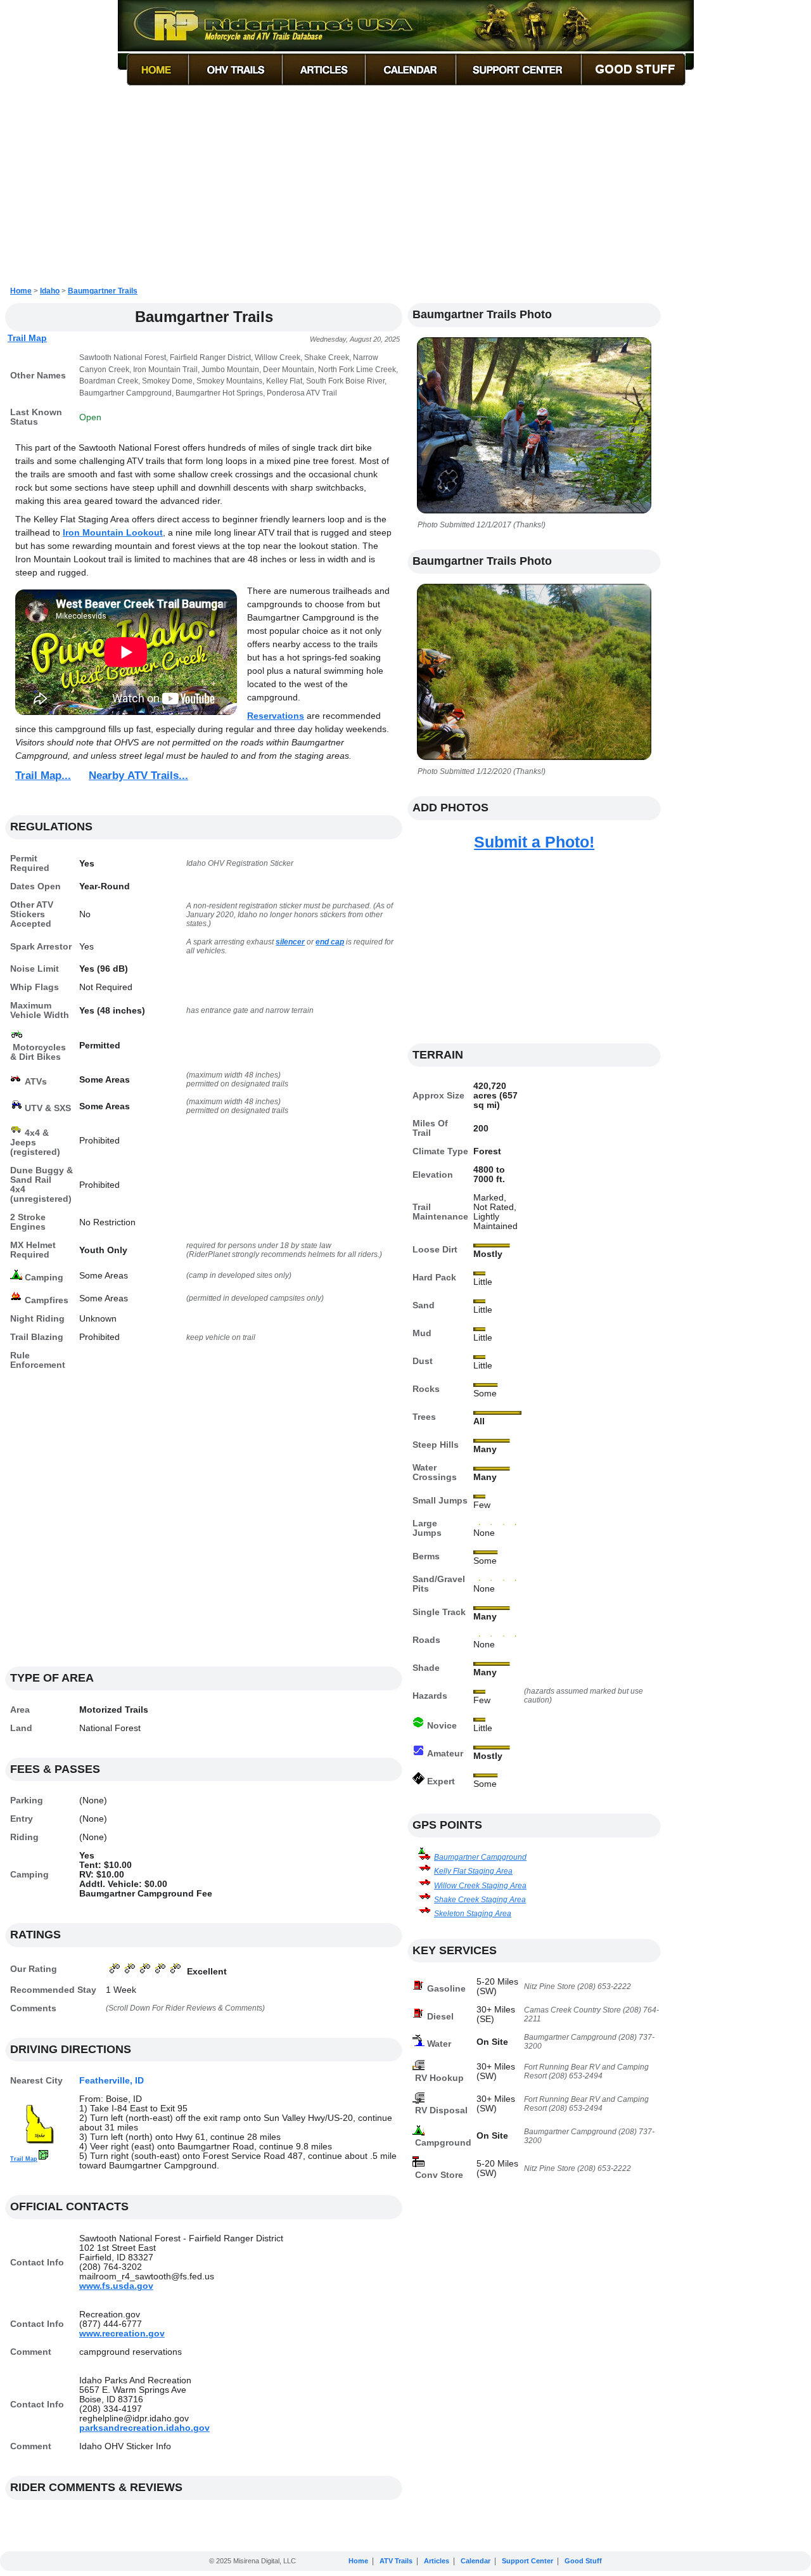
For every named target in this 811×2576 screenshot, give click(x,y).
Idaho (50, 291)
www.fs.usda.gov (116, 2286)
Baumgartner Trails (103, 291)
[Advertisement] (405, 186)
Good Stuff (583, 2561)
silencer (290, 942)
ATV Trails (396, 2561)
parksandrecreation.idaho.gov (144, 2428)
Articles (437, 2561)
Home (21, 291)
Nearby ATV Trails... (138, 776)
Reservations (276, 716)
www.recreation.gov (122, 2334)
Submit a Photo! (534, 842)
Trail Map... (43, 776)
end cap (330, 942)
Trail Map (27, 338)
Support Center (527, 2561)
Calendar (476, 2561)
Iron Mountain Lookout (113, 532)
